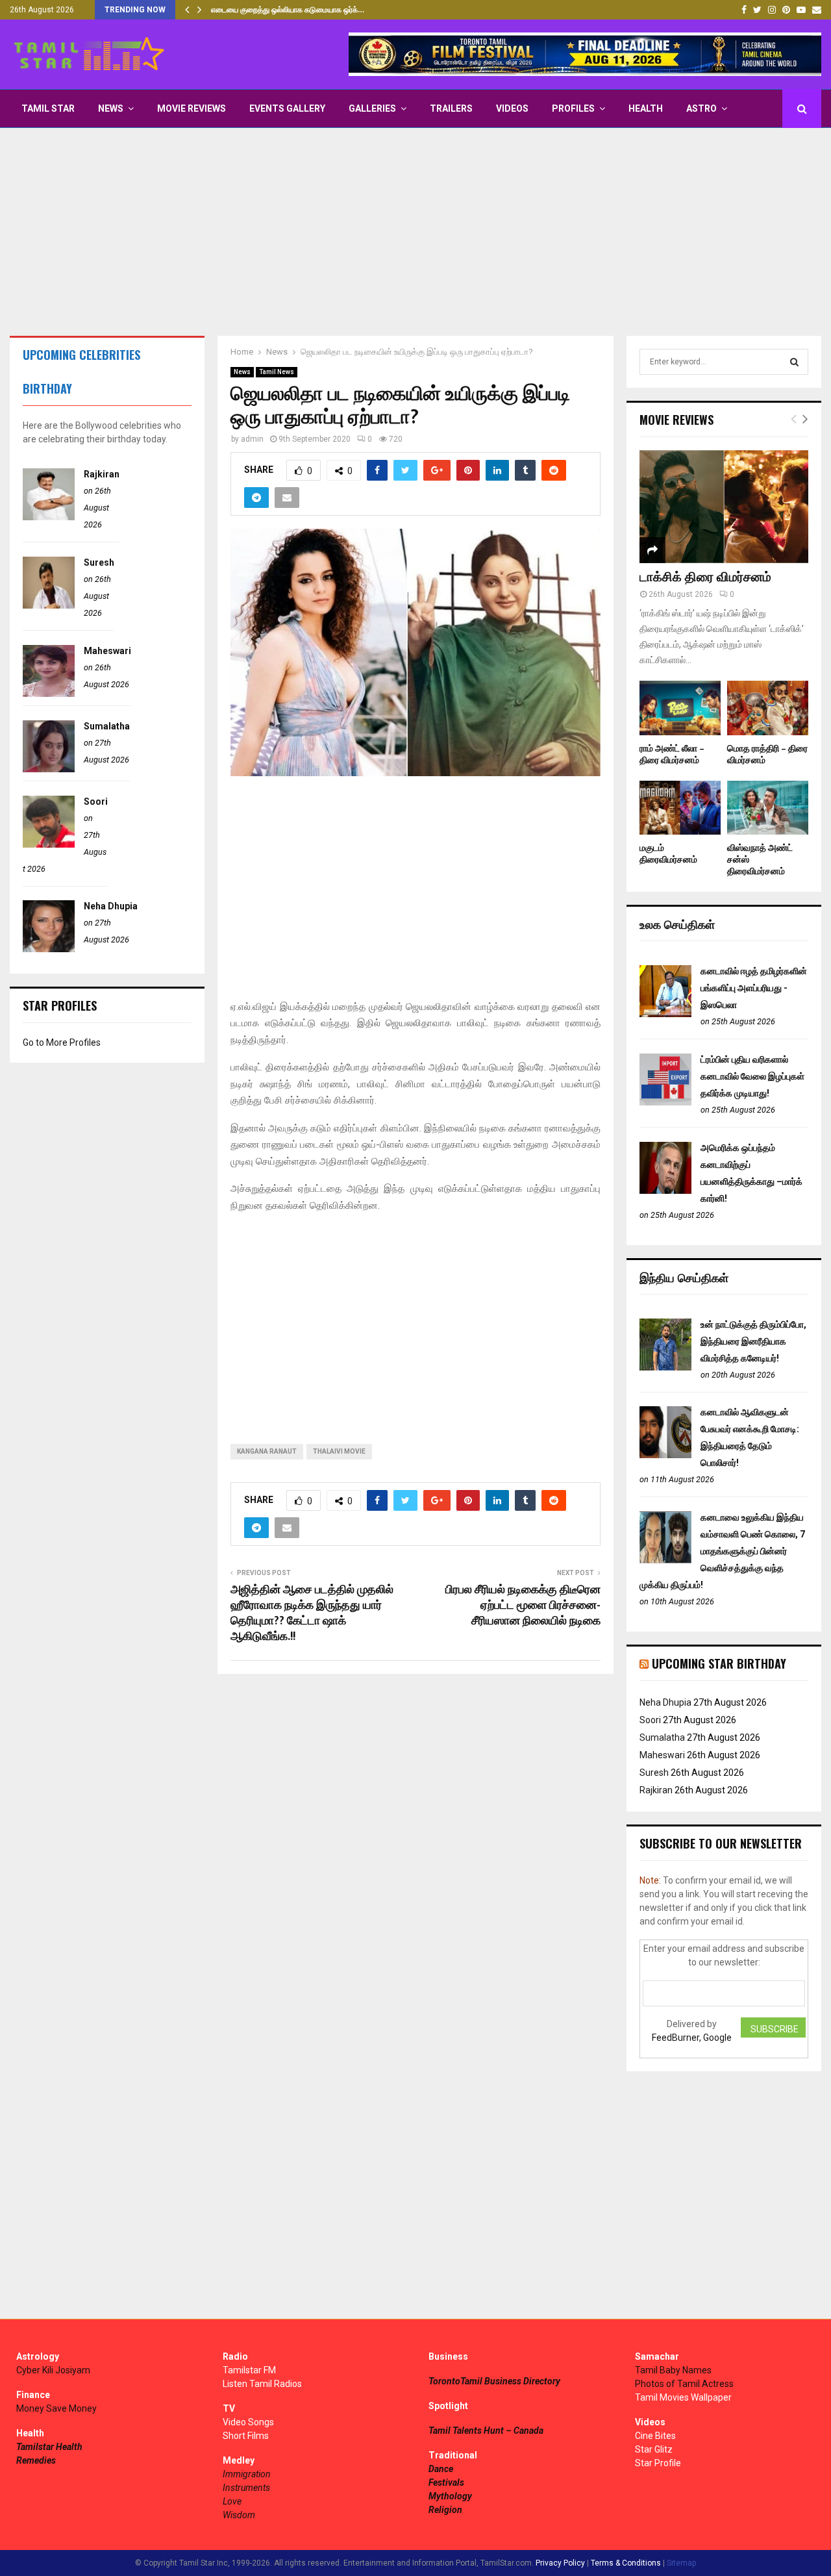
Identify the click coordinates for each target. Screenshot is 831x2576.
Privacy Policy (560, 2563)
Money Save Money (56, 2408)
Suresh (99, 562)
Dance (441, 2469)
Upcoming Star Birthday (719, 1663)
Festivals (446, 2482)
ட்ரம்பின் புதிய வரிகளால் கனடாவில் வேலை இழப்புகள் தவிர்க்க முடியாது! (752, 1076)
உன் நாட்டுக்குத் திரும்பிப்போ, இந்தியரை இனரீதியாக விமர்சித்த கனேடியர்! (753, 1341)
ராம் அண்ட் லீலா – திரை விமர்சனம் (672, 754)
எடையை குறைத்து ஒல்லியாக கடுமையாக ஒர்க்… (288, 10)
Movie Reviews (192, 108)
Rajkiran (102, 474)
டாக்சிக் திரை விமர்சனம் (705, 577)
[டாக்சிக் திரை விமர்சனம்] (724, 506)
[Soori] (49, 844)
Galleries (372, 108)
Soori (96, 802)
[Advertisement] (415, 232)
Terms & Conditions (626, 2563)
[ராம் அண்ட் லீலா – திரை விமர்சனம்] (680, 708)
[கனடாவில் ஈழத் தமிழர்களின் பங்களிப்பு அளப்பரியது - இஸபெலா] (665, 1014)
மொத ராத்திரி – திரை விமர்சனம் (767, 754)
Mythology (450, 2496)
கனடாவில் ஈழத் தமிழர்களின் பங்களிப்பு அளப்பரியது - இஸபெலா (754, 988)
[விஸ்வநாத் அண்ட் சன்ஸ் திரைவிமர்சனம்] (768, 808)
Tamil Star (48, 108)
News (111, 108)
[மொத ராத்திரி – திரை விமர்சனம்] (768, 708)
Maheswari (107, 651)
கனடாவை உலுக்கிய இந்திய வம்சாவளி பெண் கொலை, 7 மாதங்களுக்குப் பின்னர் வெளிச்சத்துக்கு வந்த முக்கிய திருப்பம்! (722, 1551)
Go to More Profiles (62, 1042)
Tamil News (277, 372)
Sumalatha (107, 726)
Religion (445, 2510)
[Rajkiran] (49, 517)
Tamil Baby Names (673, 2370)
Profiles (573, 108)
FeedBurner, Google (692, 2038)
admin (252, 439)
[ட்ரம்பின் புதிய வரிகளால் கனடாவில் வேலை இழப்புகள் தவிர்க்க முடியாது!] (665, 1102)
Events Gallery (287, 108)
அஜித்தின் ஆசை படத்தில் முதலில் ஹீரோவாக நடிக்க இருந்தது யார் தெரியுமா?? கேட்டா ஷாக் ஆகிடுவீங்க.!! (312, 1613)
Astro (701, 108)
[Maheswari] (49, 694)
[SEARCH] (794, 362)
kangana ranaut (267, 1451)
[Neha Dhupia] (49, 949)
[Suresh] (49, 605)
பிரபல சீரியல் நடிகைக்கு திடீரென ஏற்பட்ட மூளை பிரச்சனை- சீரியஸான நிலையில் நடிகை (523, 1606)
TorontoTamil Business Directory (494, 2381)
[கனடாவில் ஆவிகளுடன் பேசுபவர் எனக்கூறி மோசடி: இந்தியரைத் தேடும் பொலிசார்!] (665, 1455)
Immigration (247, 2474)
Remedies (36, 2460)
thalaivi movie (339, 1451)
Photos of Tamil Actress (684, 2384)
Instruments (246, 2488)
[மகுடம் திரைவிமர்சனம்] (680, 808)
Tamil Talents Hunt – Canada (486, 2431)
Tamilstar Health (49, 2447)
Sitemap (681, 2563)
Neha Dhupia (111, 906)
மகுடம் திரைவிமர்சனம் (668, 854)
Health (646, 108)
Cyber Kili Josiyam (53, 2370)
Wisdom (239, 2515)
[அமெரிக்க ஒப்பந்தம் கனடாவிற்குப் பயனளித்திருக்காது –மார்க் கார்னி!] (665, 1191)
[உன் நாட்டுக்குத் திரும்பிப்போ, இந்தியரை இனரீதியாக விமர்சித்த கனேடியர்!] (665, 1367)
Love (232, 2501)
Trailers (451, 108)
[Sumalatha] (49, 769)
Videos (512, 108)
